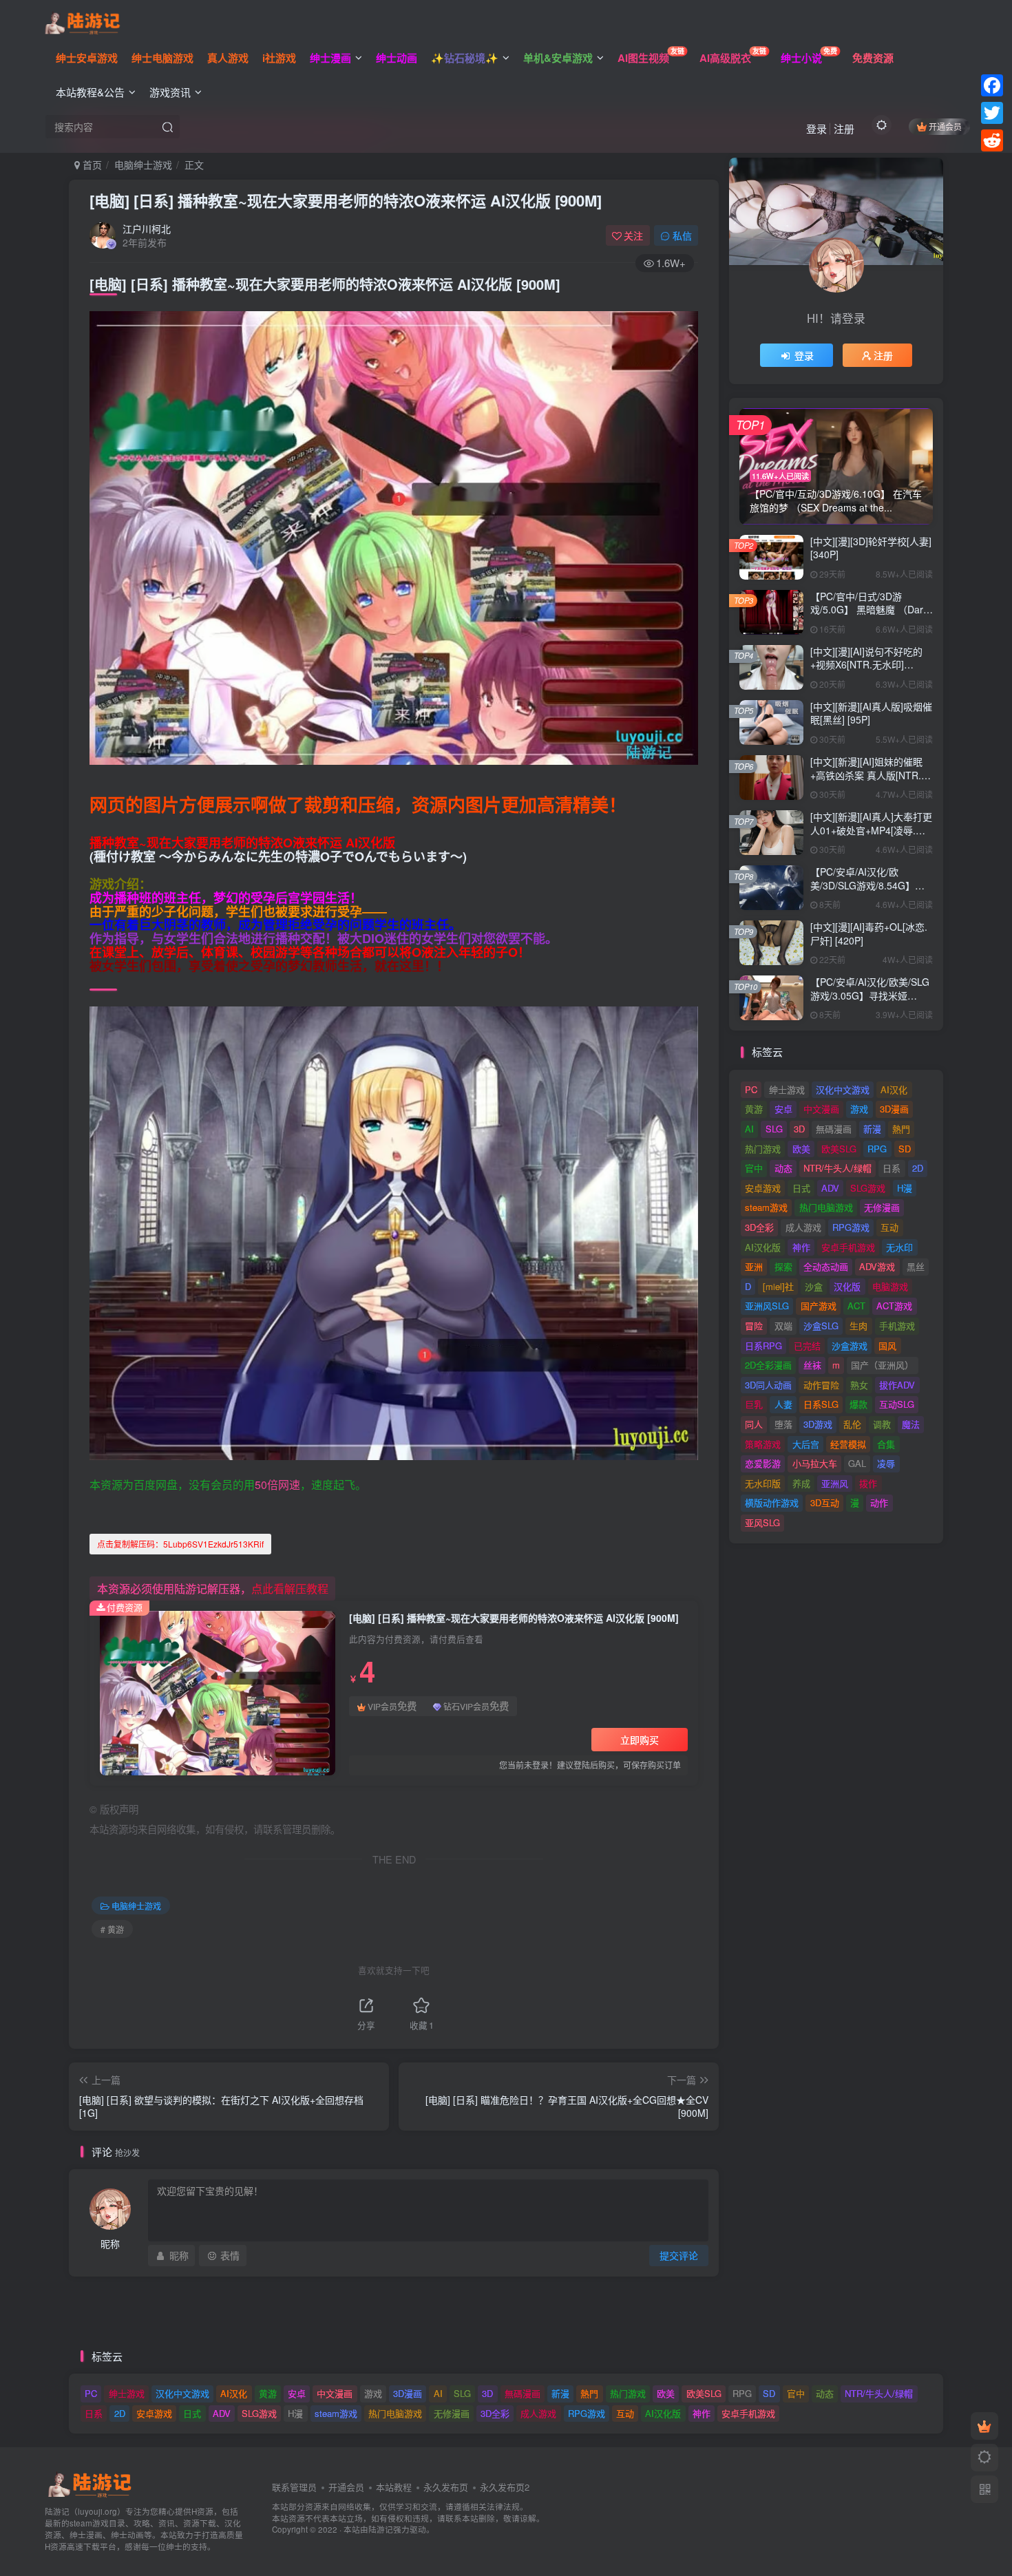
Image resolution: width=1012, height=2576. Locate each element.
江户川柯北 (147, 229)
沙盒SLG (821, 1326)
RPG (877, 1149)
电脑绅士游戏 (143, 165)
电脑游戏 (890, 1286)
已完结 (807, 1345)
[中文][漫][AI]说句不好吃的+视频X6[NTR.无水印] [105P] (866, 665)
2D (918, 1168)
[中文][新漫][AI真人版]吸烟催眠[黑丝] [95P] (871, 713)
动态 (783, 1168)
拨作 (868, 1483)
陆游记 (381, 2529)
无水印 (899, 1247)
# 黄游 (112, 1929)
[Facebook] (992, 85)
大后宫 (806, 1444)
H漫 (905, 1188)
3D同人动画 (768, 1385)
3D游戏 (818, 1424)
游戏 (859, 1109)
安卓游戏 (763, 1188)
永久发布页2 (505, 2487)
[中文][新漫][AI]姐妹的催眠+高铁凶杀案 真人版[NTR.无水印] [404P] (871, 775)
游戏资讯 (170, 92)
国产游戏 (819, 1306)
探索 (783, 1266)
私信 (682, 235)
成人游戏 (803, 1227)
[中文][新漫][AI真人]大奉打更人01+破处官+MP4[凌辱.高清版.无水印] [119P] (871, 830)
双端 (783, 1326)
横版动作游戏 (772, 1502)
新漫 (872, 1129)
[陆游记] (82, 21)
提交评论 (679, 2255)
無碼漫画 (834, 1129)
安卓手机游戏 (848, 1247)
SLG (774, 1129)
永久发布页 (446, 2487)
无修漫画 (882, 1207)
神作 (801, 1247)
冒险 (754, 1326)
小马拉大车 (815, 1463)
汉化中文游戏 (843, 1089)
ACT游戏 (894, 1306)
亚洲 (754, 1266)
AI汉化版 (763, 1247)
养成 (801, 1483)
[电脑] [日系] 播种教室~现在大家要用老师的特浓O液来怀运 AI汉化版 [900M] (346, 200)
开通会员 (945, 126)
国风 (887, 1345)
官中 (754, 1168)
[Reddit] (992, 140)
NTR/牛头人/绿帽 (837, 1168)
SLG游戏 (868, 1188)
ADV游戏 (877, 1266)
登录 (816, 128)
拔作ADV (897, 1385)
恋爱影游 (763, 1463)
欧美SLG (839, 1149)
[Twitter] (992, 113)
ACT (856, 1306)
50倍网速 (277, 1485)
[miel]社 (778, 1286)
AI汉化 (894, 1089)
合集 (886, 1444)
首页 (91, 165)
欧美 (801, 1149)
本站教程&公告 (90, 92)
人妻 (783, 1404)
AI (749, 1129)
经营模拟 (848, 1444)
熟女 (859, 1385)
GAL (857, 1463)
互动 (889, 1227)
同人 (754, 1424)
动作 (879, 1502)
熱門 (901, 1129)
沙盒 (814, 1286)
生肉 (858, 1326)
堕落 (783, 1424)
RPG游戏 (851, 1227)
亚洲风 (835, 1483)
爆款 (858, 1404)
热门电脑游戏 (826, 1207)
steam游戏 (766, 1207)
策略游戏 (763, 1444)
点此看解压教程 (290, 1588)
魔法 (911, 1424)
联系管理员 (294, 2487)
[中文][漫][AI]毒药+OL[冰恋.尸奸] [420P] (869, 933)
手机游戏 (897, 1326)
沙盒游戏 (850, 1345)
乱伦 (852, 1424)
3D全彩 (759, 1227)
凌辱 (886, 1463)
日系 (892, 1168)
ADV (830, 1188)
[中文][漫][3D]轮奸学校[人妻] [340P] (871, 548)
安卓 (783, 1109)
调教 (882, 1424)
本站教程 (394, 2487)
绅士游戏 (787, 1089)
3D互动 (825, 1502)
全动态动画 (826, 1266)
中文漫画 (821, 1109)
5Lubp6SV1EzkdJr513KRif (180, 1544)
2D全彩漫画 (768, 1365)
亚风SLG (762, 1522)
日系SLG (821, 1404)
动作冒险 (821, 1385)
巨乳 (754, 1404)
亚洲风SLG (767, 1306)
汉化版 (847, 1286)
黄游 (754, 1109)
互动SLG (897, 1404)
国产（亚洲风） (882, 1365)
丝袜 (812, 1365)
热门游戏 (763, 1149)
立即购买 (640, 1740)
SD (905, 1149)
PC (751, 1089)
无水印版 (763, 1483)
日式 (801, 1188)
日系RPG (763, 1345)
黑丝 (916, 1266)
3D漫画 (894, 1109)
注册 (844, 128)
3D (799, 1129)
